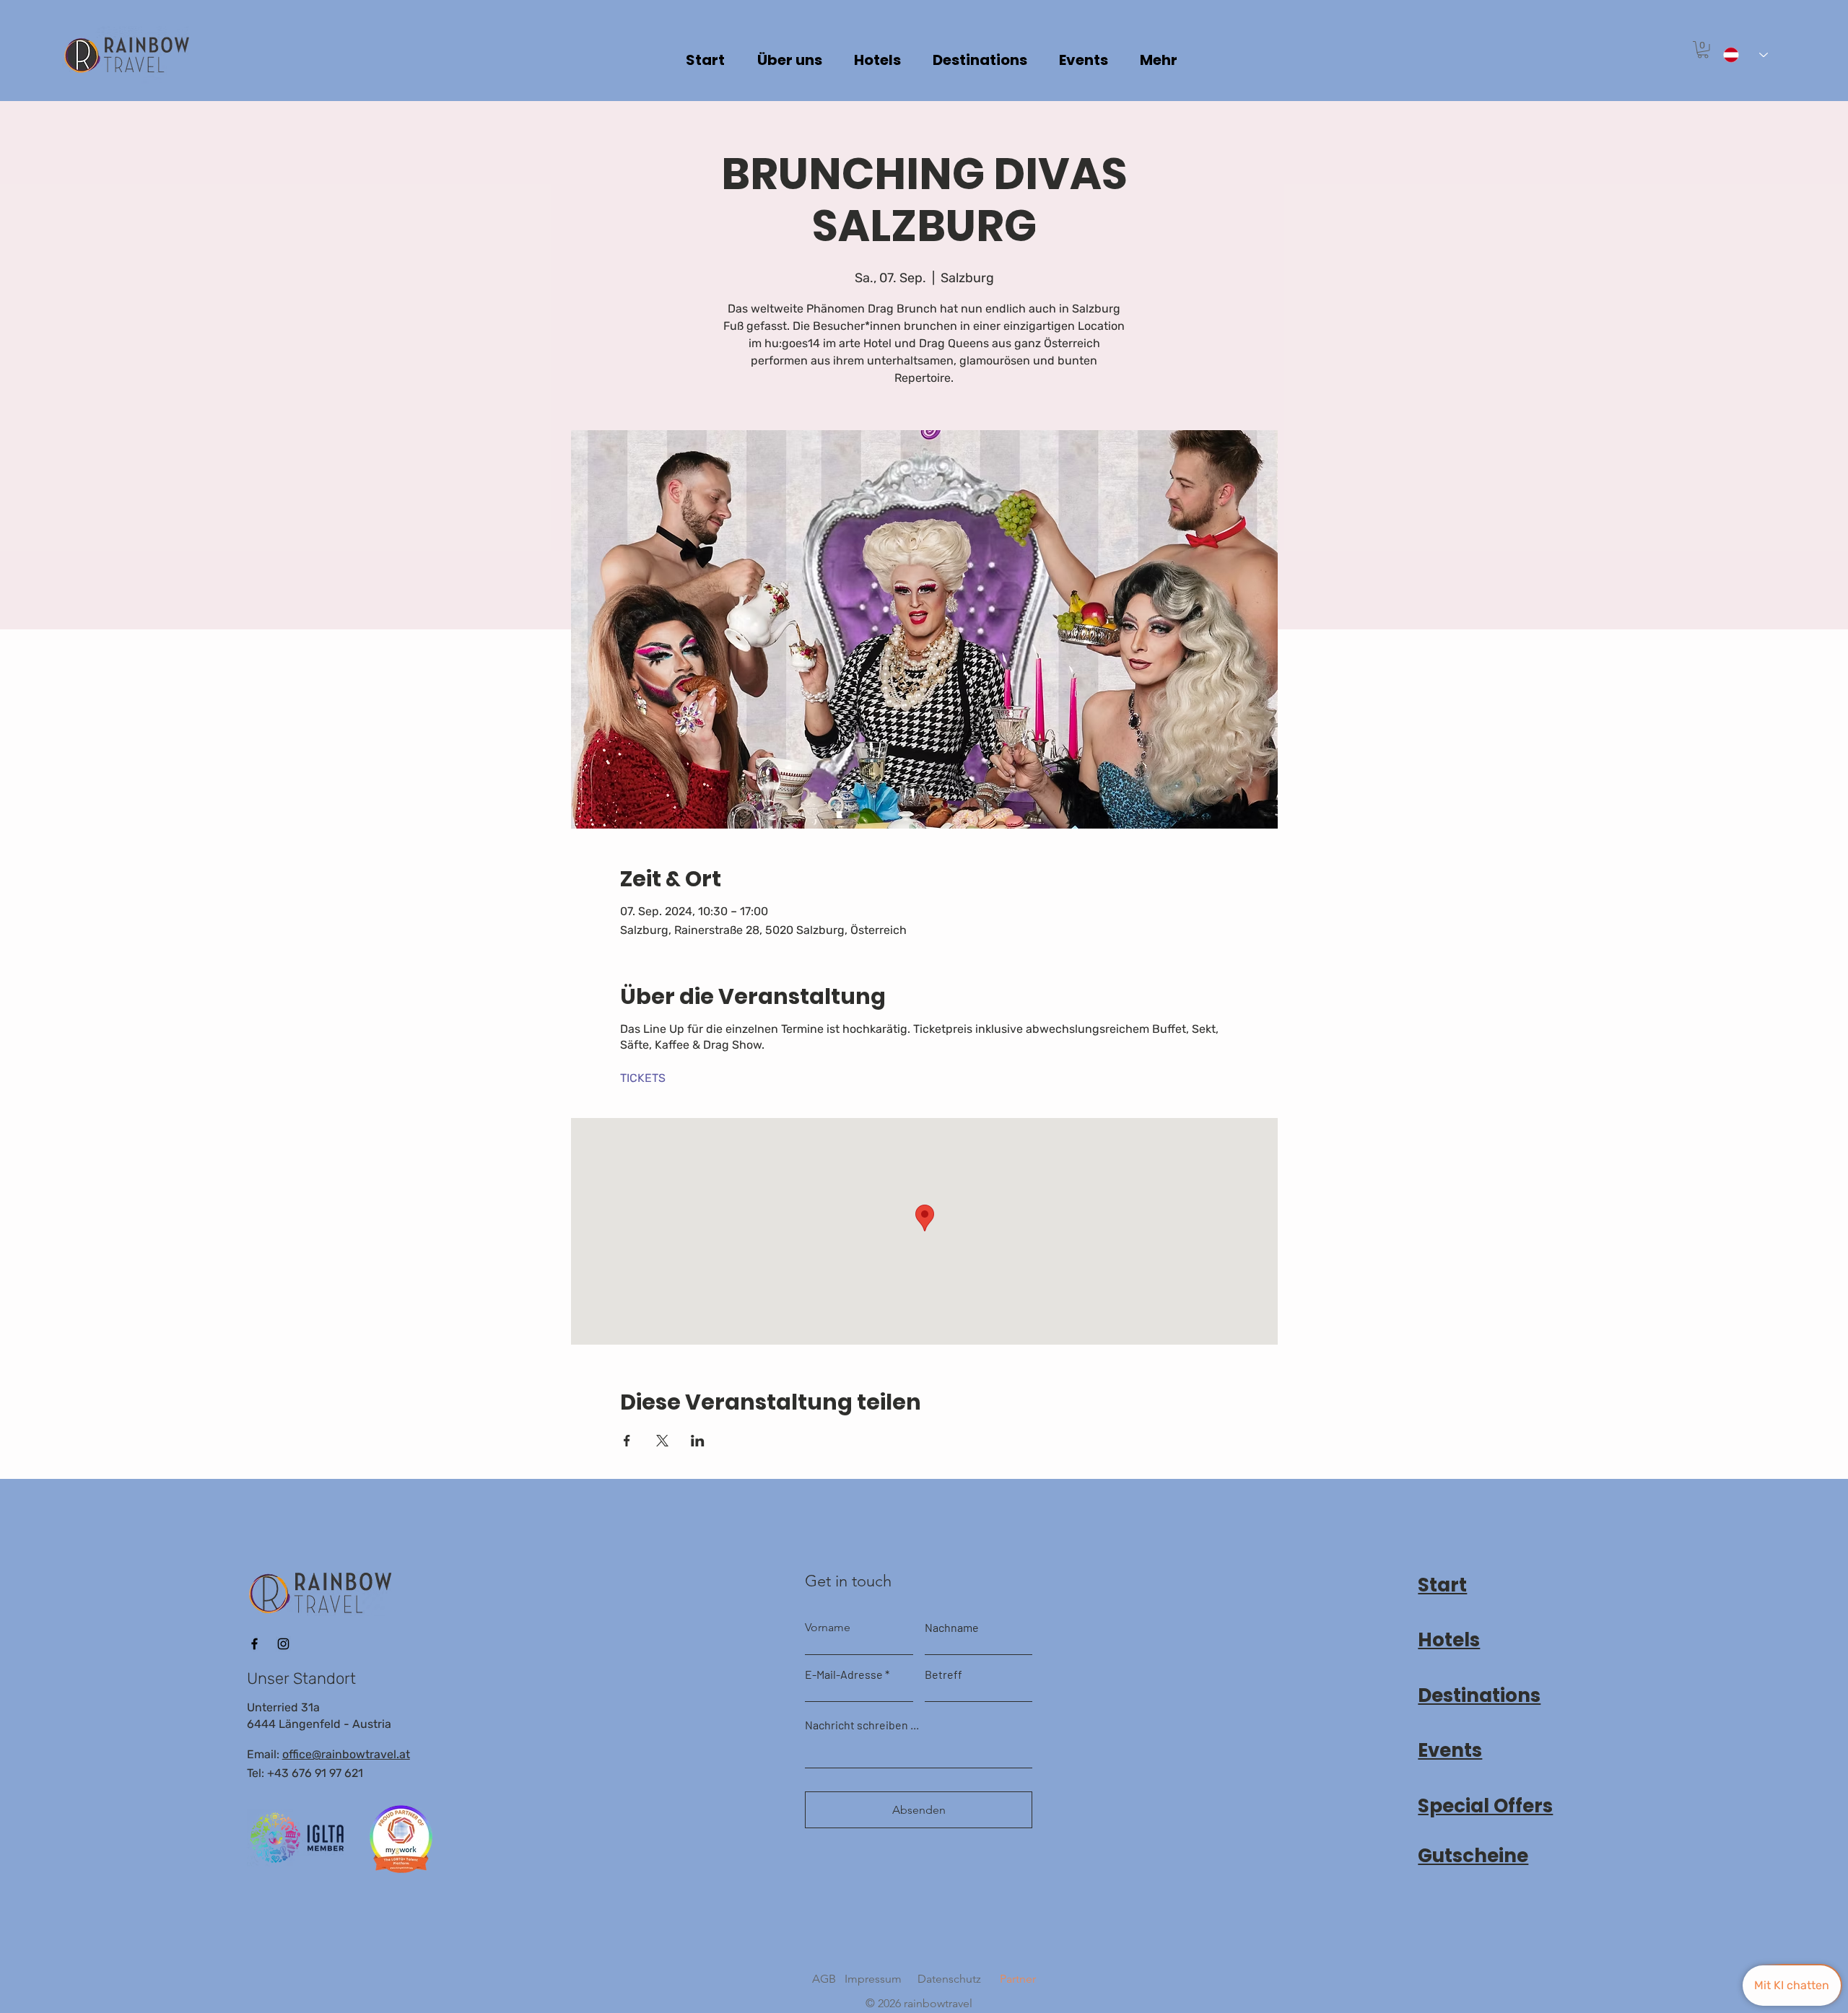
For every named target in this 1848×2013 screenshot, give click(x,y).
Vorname (828, 1628)
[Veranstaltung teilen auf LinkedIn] (698, 1441)
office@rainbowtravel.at (346, 1754)
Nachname (952, 1628)
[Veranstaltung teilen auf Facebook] (627, 1441)
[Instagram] (283, 1644)
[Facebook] (254, 1644)
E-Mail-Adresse (844, 1674)
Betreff (943, 1674)
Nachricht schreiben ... (862, 1725)
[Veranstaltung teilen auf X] (662, 1441)
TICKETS (643, 1078)
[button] (1703, 50)
